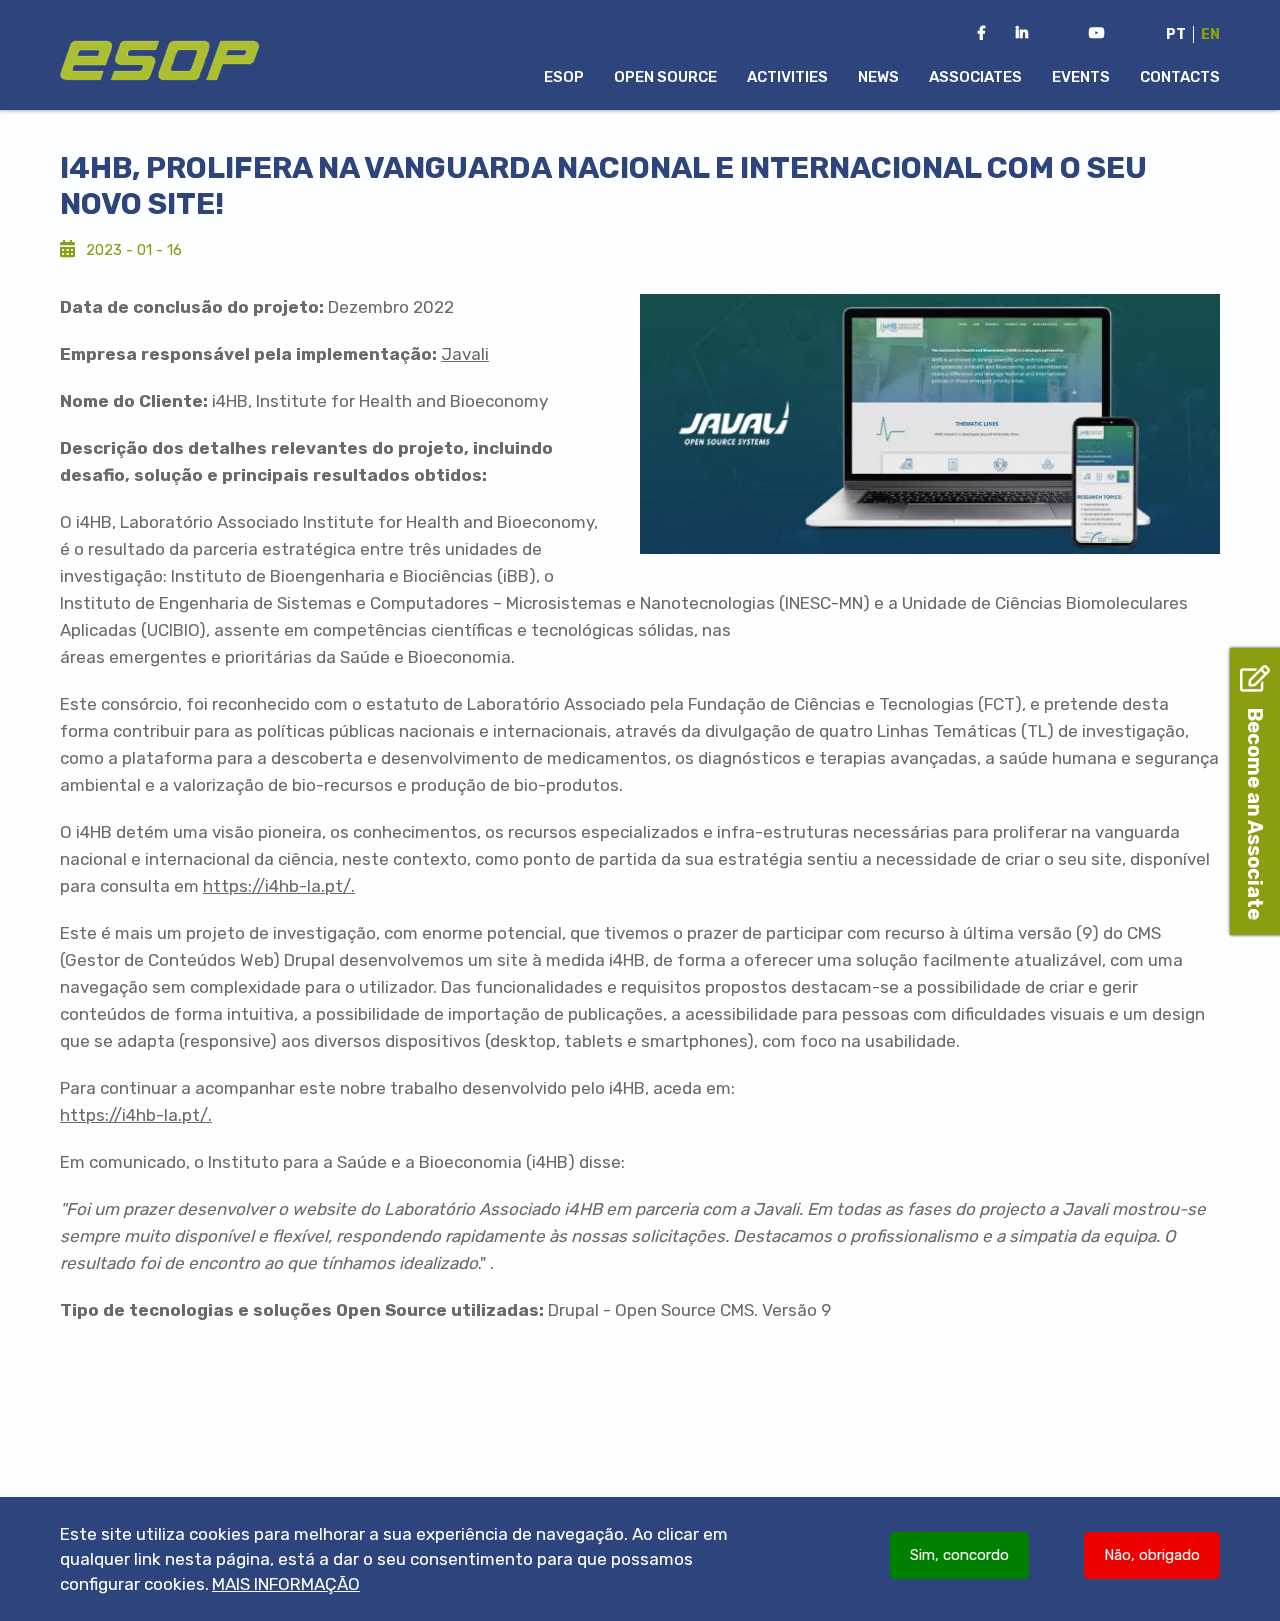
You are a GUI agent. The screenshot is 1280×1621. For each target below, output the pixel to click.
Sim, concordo (959, 1555)
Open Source (665, 77)
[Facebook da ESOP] (981, 33)
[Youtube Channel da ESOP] (1097, 33)
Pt (1176, 34)
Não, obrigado (1152, 1555)
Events (1081, 77)
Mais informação (286, 1584)
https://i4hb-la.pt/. (279, 886)
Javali (465, 354)
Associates (975, 77)
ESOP (564, 77)
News (878, 77)
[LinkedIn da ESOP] (1022, 33)
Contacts (1180, 77)
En (1210, 34)
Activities (787, 77)
